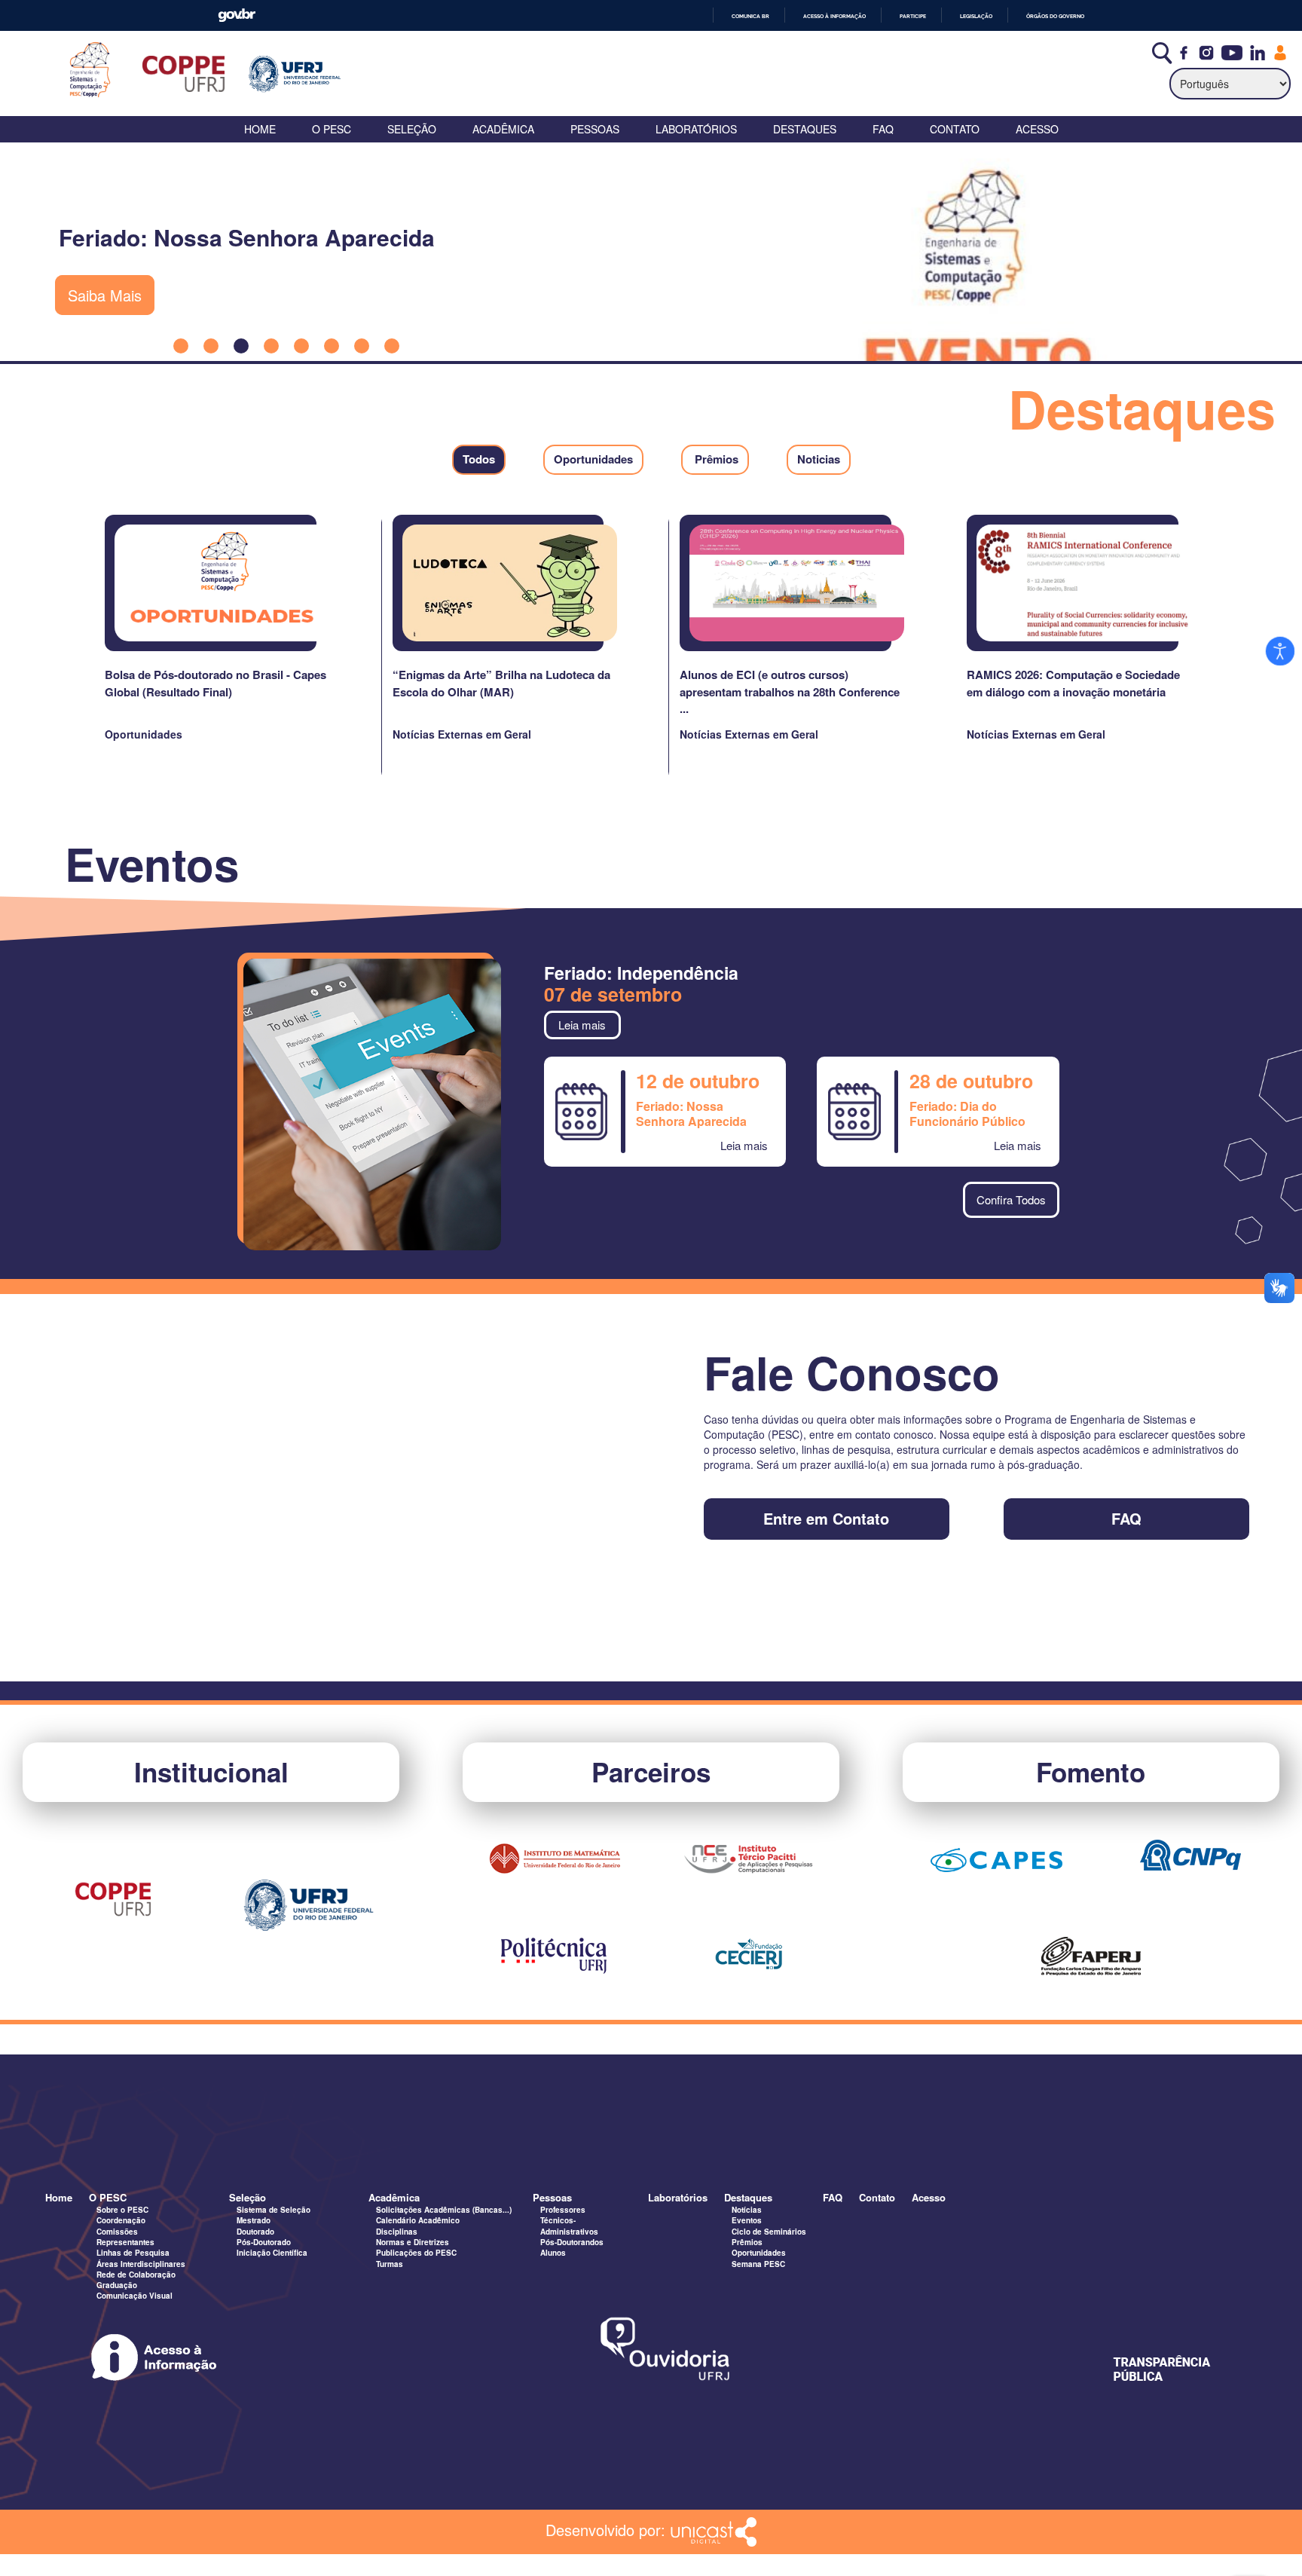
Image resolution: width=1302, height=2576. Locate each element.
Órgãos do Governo (1055, 16)
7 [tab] (362, 346)
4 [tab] (271, 346)
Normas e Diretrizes (413, 2242)
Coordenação (121, 2220)
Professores (563, 2210)
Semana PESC (758, 2264)
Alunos (553, 2253)
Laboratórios (696, 129)
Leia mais (582, 1025)
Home (260, 129)
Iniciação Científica (272, 2253)
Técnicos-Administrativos (569, 2226)
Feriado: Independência (641, 973)
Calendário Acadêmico (418, 2220)
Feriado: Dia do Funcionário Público (967, 1114)
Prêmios (747, 2242)
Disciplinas (397, 2232)
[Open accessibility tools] (1280, 651)
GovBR (237, 15)
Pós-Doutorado (264, 2242)
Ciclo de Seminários (769, 2232)
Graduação (117, 2285)
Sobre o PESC (122, 2210)
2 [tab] (211, 346)
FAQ (883, 129)
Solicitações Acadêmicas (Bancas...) (444, 2210)
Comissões (117, 2232)
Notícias (747, 2210)
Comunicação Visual (134, 2296)
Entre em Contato (826, 1519)
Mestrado (254, 2220)
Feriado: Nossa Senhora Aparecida (691, 1114)
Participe (913, 16)
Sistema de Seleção (274, 2210)
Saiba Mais (105, 295)
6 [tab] (332, 346)
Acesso (1037, 129)
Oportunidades (759, 2253)
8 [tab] (392, 346)
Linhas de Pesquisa (133, 2253)
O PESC (332, 129)
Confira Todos (1011, 1199)
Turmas (390, 2264)
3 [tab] (241, 346)
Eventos (747, 2220)
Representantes (125, 2242)
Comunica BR (750, 16)
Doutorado (255, 2232)
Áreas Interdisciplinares (141, 2264)
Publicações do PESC (416, 2253)
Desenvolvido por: (608, 2529)
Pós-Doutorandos (572, 2242)
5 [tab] (301, 346)
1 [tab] (181, 346)
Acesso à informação (834, 16)
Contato (955, 129)
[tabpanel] (651, 252)
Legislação (976, 16)
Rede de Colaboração (136, 2275)
